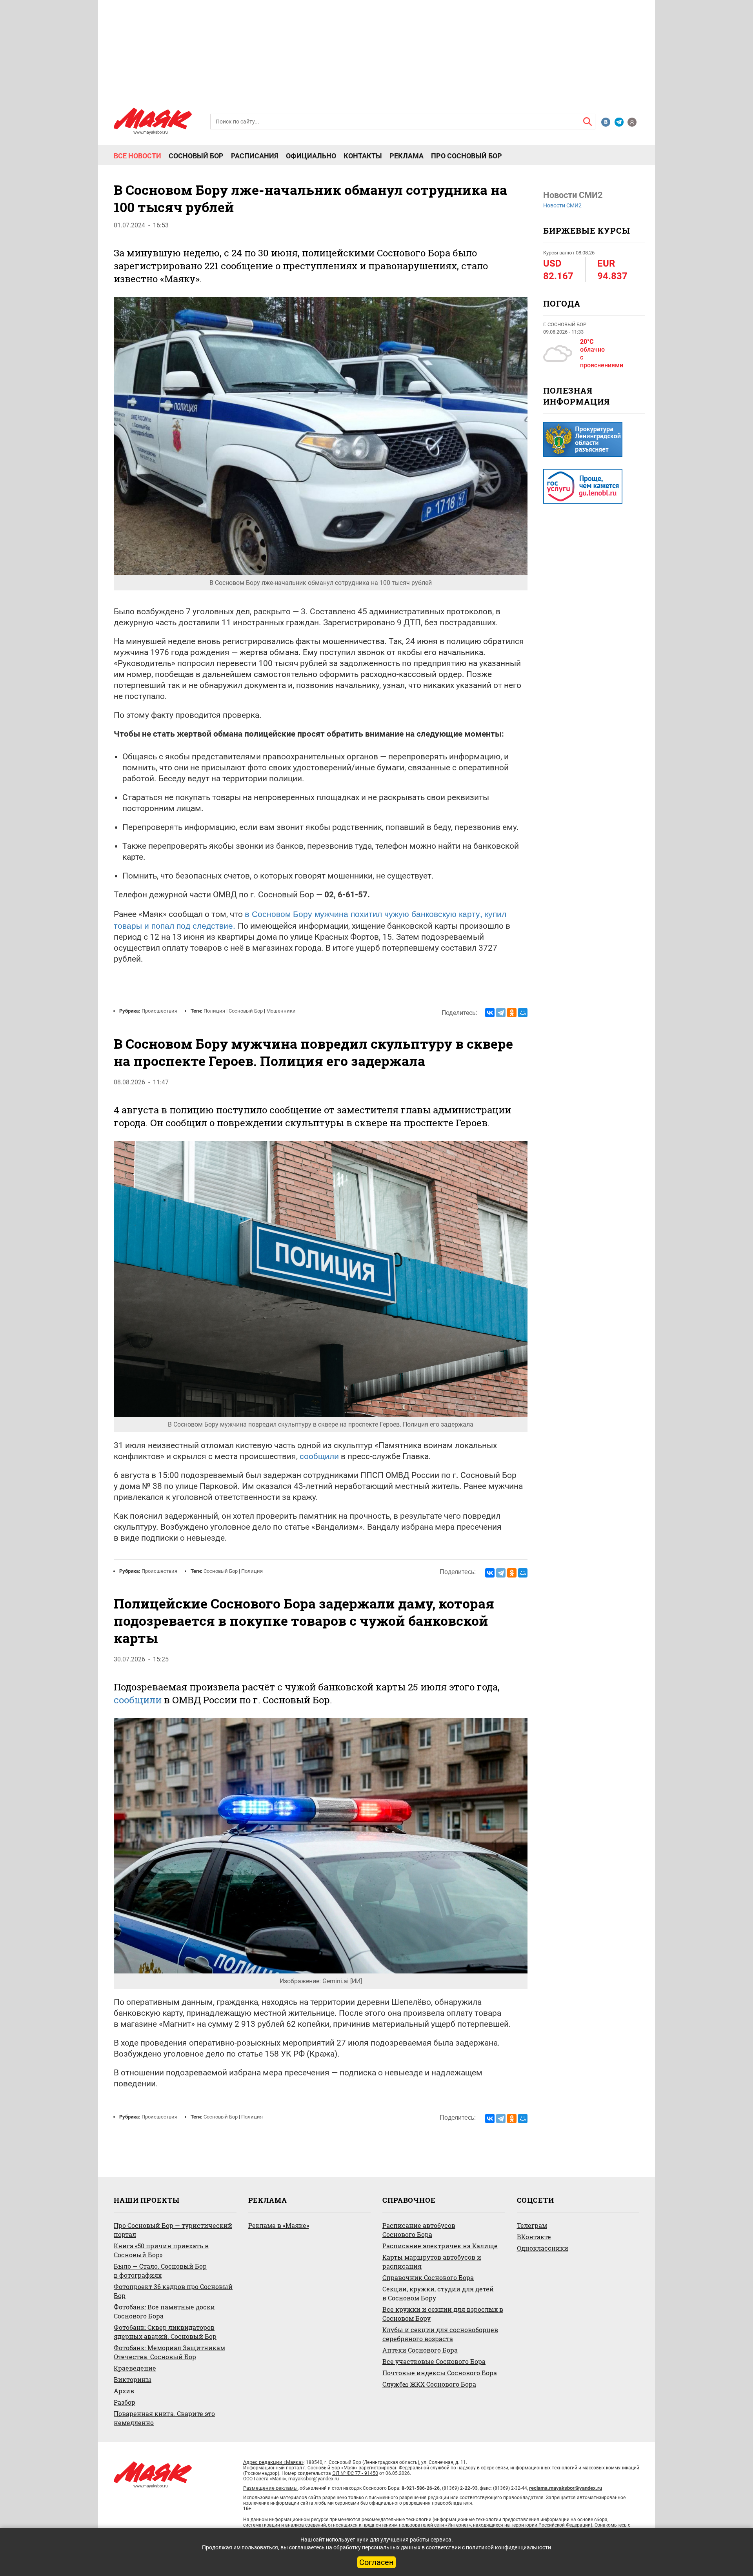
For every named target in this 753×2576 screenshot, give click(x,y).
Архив (124, 2391)
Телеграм (532, 2225)
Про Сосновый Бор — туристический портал (173, 2230)
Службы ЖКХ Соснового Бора (429, 2384)
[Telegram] (501, 1013)
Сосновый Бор (196, 156)
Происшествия (159, 1011)
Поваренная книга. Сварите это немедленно (164, 2418)
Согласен (376, 2562)
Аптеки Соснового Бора (420, 2350)
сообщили (319, 1456)
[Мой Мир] (523, 1013)
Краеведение (135, 2368)
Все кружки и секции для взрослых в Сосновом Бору (443, 2314)
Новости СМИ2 (562, 205)
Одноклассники (543, 2248)
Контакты (363, 156)
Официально (311, 156)
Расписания (255, 156)
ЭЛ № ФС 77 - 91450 (355, 2473)
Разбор (125, 2402)
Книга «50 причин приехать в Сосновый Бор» (161, 2250)
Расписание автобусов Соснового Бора (419, 2230)
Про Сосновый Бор (467, 156)
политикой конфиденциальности (508, 2547)
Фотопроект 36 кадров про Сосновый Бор (173, 2291)
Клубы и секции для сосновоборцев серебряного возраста (440, 2334)
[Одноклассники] (512, 1013)
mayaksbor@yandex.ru (314, 2479)
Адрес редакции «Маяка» (273, 2462)
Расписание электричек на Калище (440, 2246)
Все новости (137, 156)
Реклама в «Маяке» (279, 2225)
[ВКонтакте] (490, 1013)
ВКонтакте (534, 2237)
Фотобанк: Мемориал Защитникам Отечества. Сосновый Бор (169, 2352)
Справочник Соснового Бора (428, 2277)
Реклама (407, 156)
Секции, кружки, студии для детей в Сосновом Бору (438, 2293)
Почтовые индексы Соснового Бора (440, 2373)
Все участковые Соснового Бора (434, 2361)
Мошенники (281, 1011)
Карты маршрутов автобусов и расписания (432, 2262)
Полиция (214, 1011)
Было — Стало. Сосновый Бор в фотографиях (160, 2271)
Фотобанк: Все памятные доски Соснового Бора (164, 2311)
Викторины (133, 2379)
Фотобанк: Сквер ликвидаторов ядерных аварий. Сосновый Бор (165, 2332)
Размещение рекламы (270, 2488)
